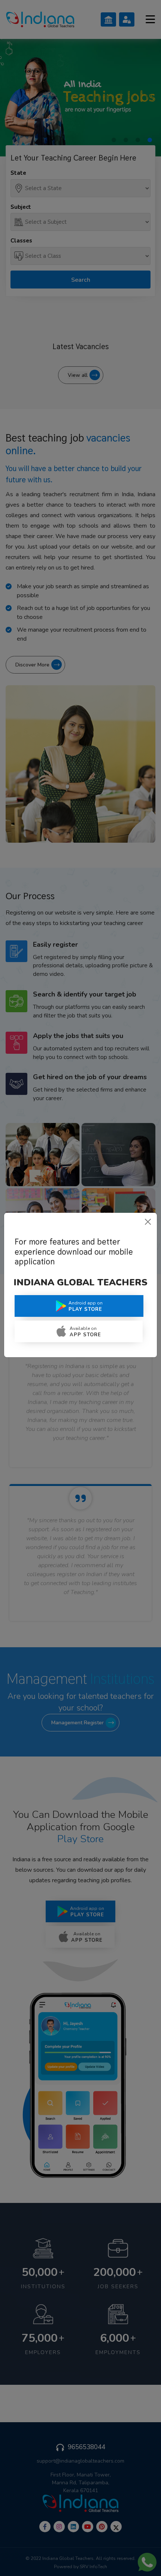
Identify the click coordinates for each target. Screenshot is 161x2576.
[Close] (148, 1222)
